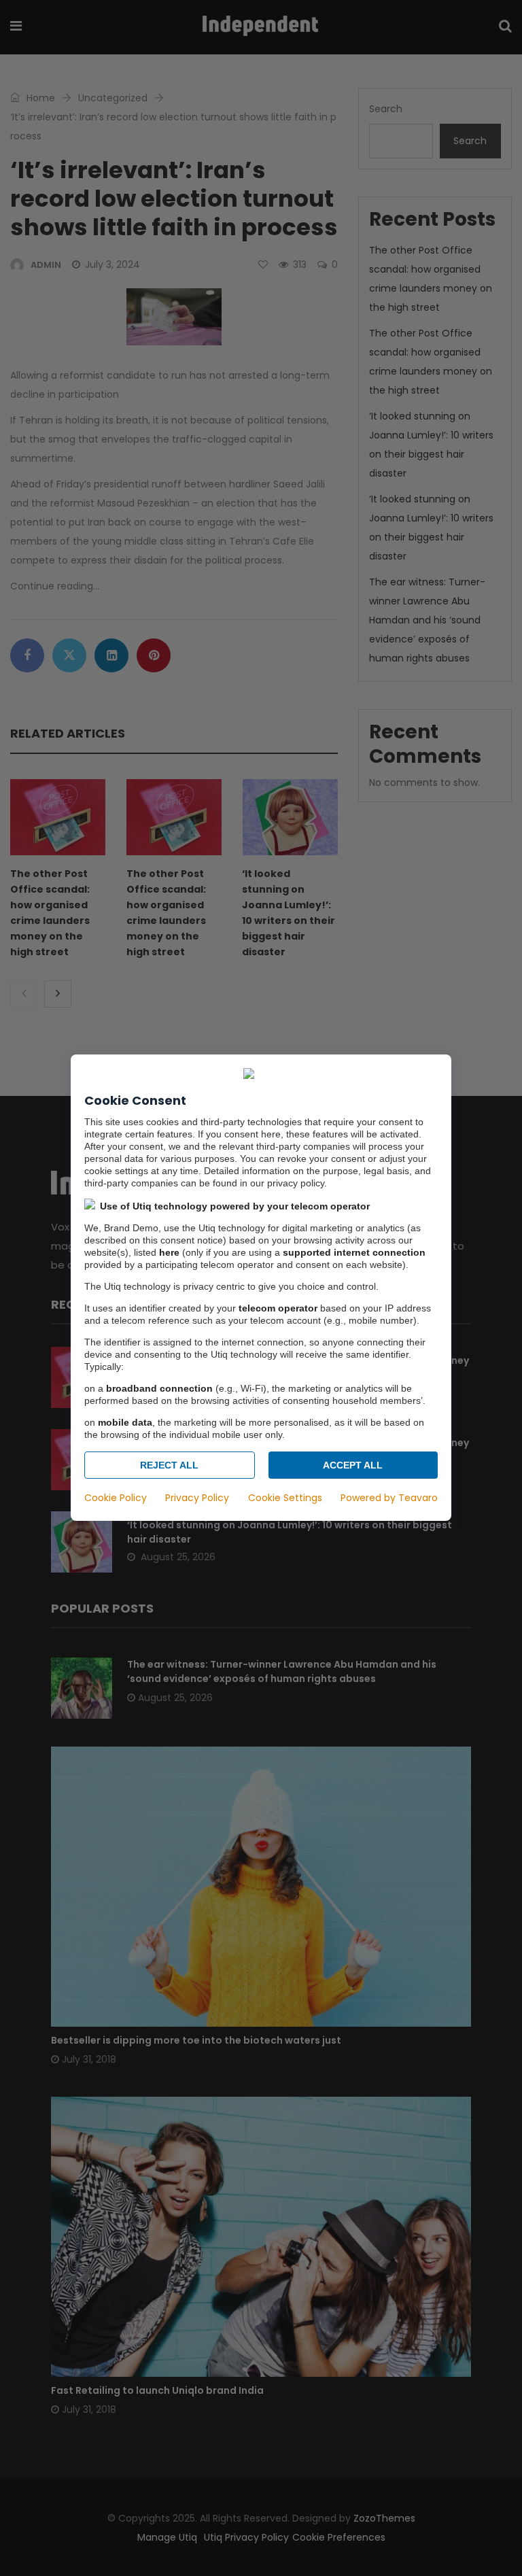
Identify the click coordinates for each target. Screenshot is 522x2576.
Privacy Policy (197, 1498)
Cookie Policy (116, 1498)
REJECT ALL (169, 1466)
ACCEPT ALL (353, 1466)
